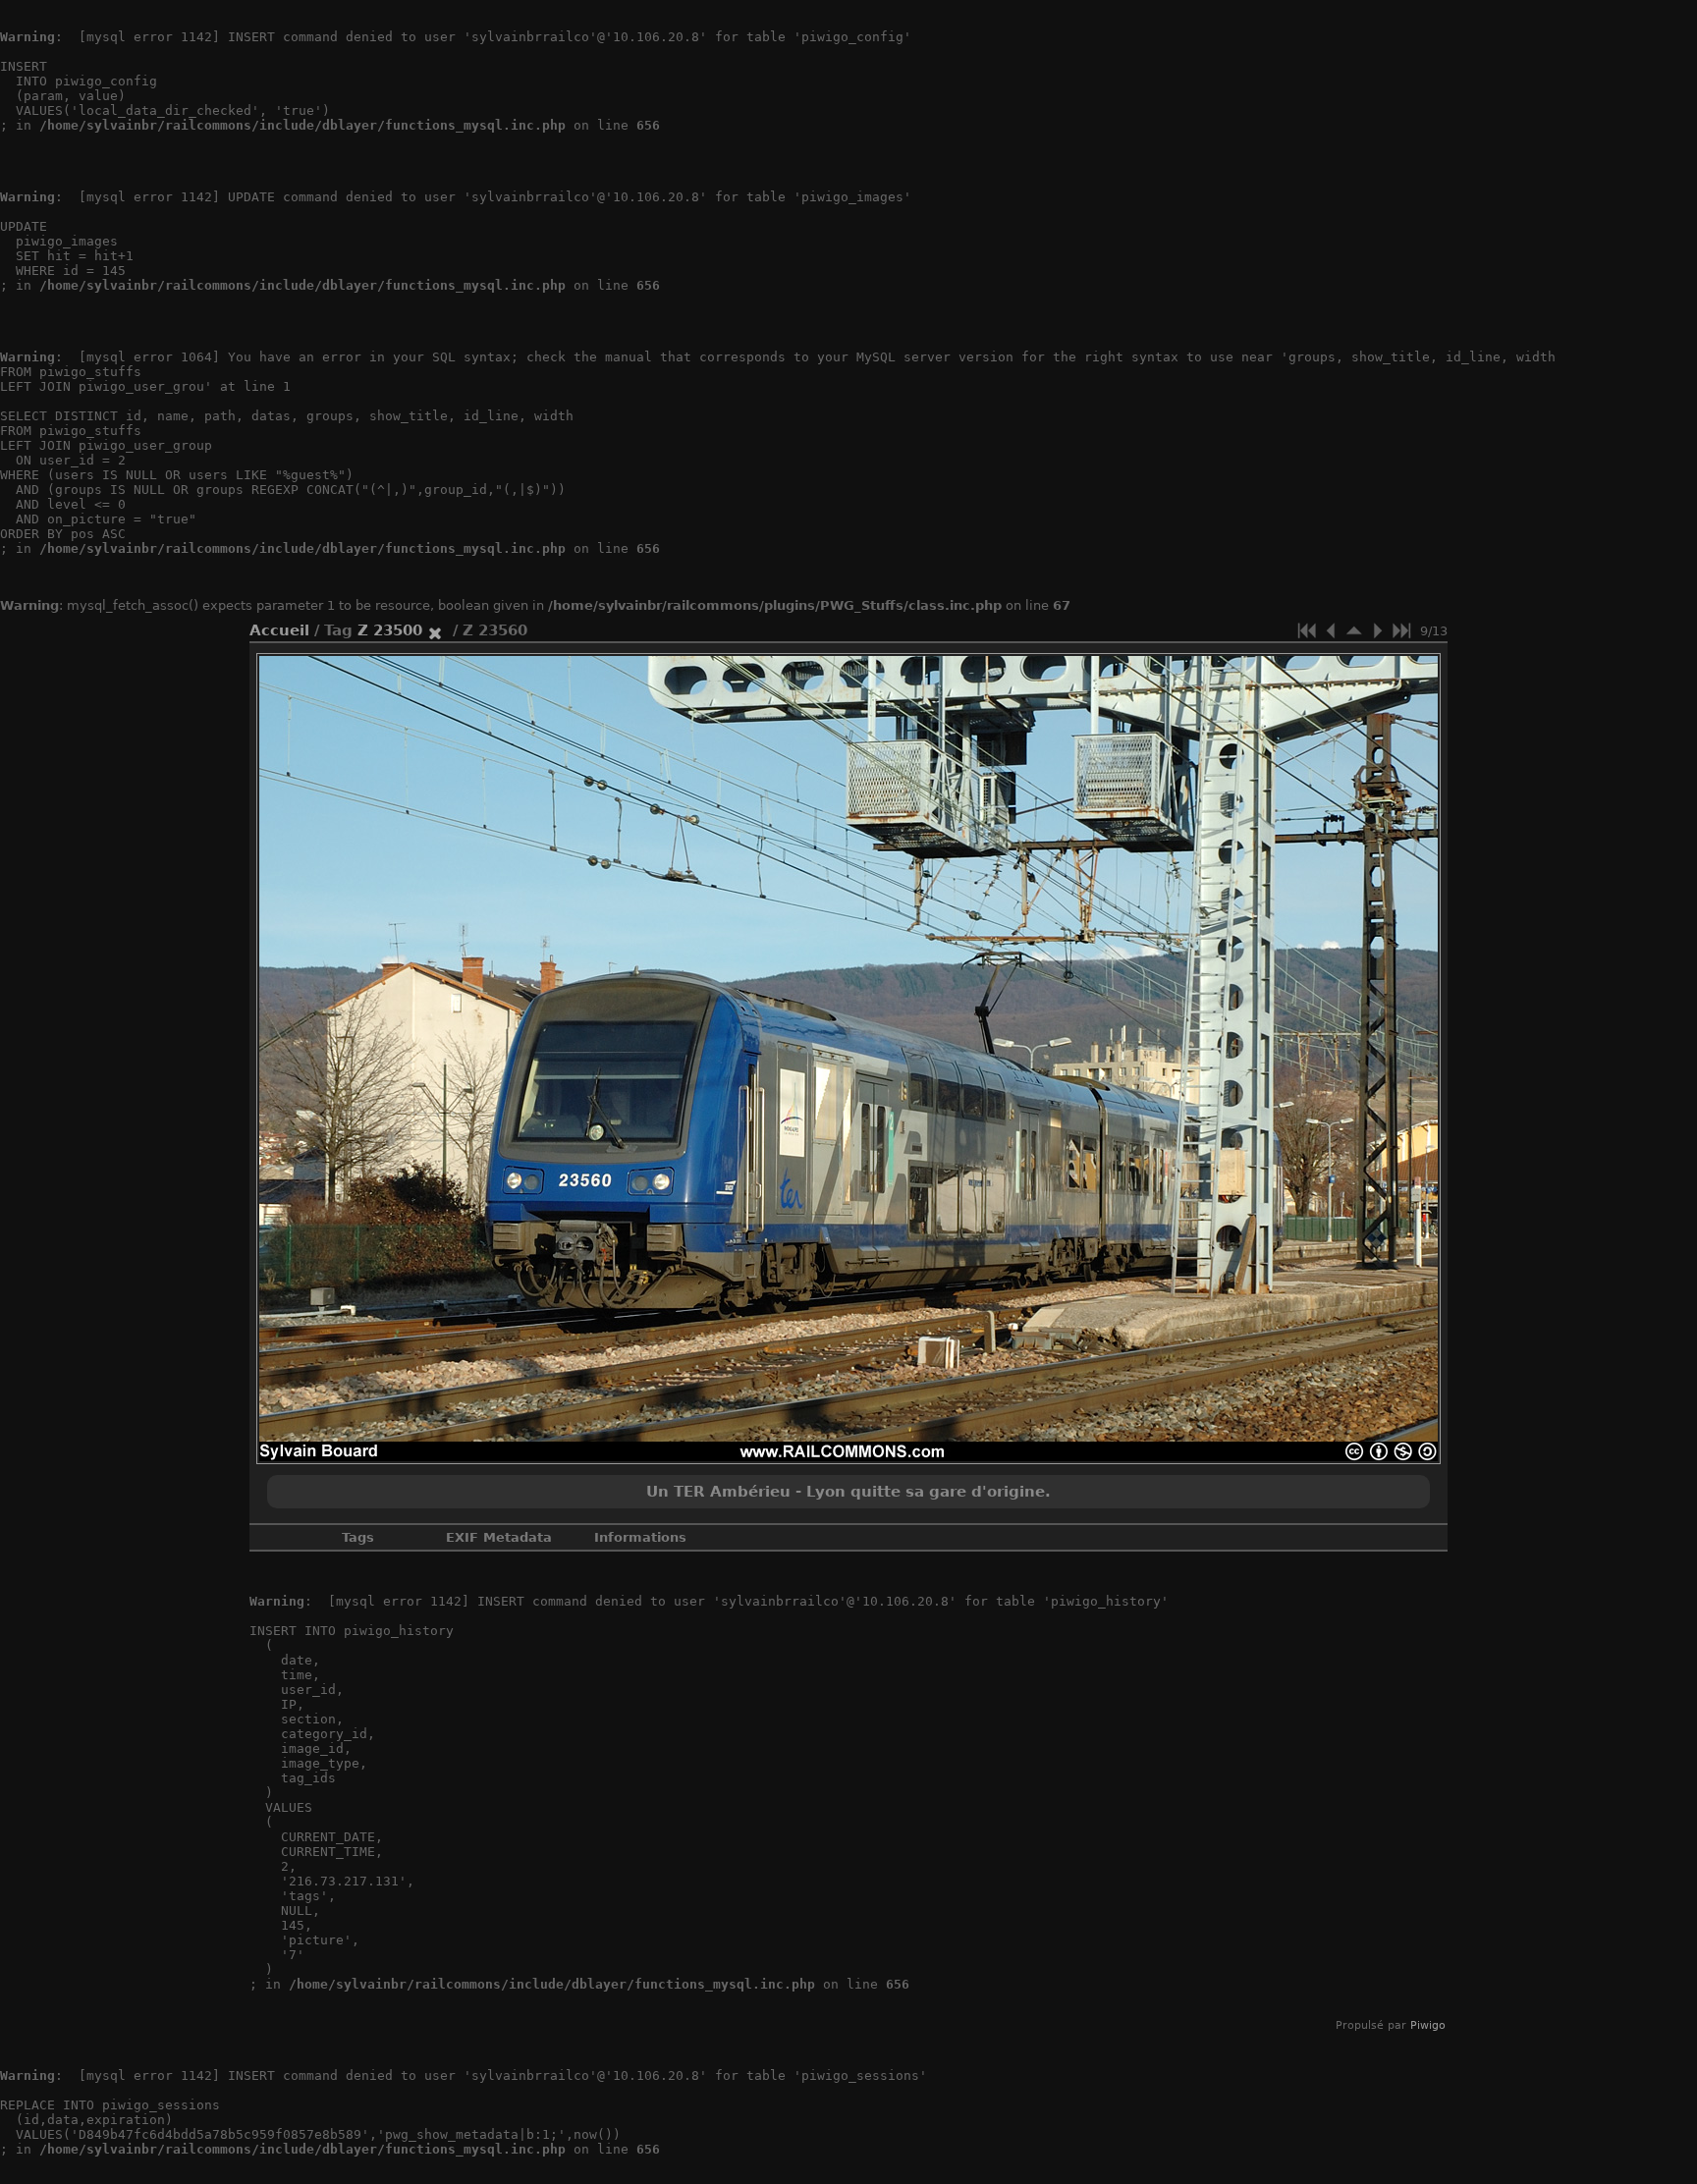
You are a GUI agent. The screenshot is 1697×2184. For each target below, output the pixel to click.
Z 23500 (390, 630)
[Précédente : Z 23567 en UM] (1331, 630)
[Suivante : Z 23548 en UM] (1378, 630)
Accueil (279, 630)
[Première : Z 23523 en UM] (1307, 630)
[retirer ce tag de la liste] (435, 630)
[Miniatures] (1354, 630)
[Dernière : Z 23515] (1401, 630)
